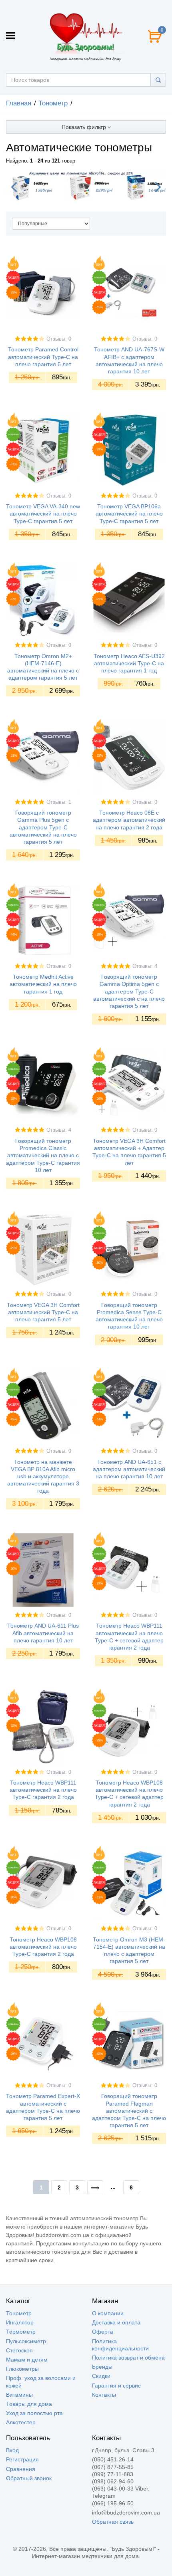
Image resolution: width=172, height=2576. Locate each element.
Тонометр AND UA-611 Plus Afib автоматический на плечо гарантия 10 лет (43, 1633)
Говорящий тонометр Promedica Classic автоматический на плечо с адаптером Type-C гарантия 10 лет (43, 1155)
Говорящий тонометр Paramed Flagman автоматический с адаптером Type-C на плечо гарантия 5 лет (129, 2111)
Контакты (104, 2395)
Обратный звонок (29, 2478)
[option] (86, 185)
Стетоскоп (19, 2350)
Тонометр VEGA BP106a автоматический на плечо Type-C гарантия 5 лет (129, 514)
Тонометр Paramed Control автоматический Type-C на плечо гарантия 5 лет (43, 357)
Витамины (19, 2395)
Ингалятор (20, 2322)
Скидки (101, 2376)
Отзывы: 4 (145, 966)
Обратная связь (113, 2522)
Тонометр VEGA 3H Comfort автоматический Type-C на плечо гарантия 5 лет (43, 1312)
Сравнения (21, 2469)
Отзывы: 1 (59, 802)
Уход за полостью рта (34, 2413)
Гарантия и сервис (116, 2386)
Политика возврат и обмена (128, 2358)
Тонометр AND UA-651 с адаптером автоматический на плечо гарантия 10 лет (129, 1469)
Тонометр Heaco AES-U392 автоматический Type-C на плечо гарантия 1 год (129, 663)
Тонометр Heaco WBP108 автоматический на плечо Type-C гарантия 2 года (43, 1947)
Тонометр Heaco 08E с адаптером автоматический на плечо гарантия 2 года (129, 820)
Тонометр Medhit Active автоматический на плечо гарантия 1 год (43, 984)
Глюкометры (22, 2369)
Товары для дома (29, 2404)
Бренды (102, 2367)
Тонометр (19, 2313)
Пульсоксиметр (26, 2341)
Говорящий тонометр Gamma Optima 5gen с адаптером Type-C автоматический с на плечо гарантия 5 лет (129, 991)
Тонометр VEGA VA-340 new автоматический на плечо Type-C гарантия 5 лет (43, 514)
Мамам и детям (27, 2360)
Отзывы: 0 (59, 339)
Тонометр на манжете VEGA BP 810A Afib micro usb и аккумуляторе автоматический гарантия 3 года (43, 1476)
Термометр (21, 2332)
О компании (108, 2313)
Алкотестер (21, 2422)
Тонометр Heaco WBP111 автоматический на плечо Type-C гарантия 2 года (43, 1790)
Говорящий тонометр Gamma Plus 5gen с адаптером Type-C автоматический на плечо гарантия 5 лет (43, 827)
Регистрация (22, 2459)
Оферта (103, 2332)
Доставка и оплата (116, 2322)
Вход (12, 2450)
